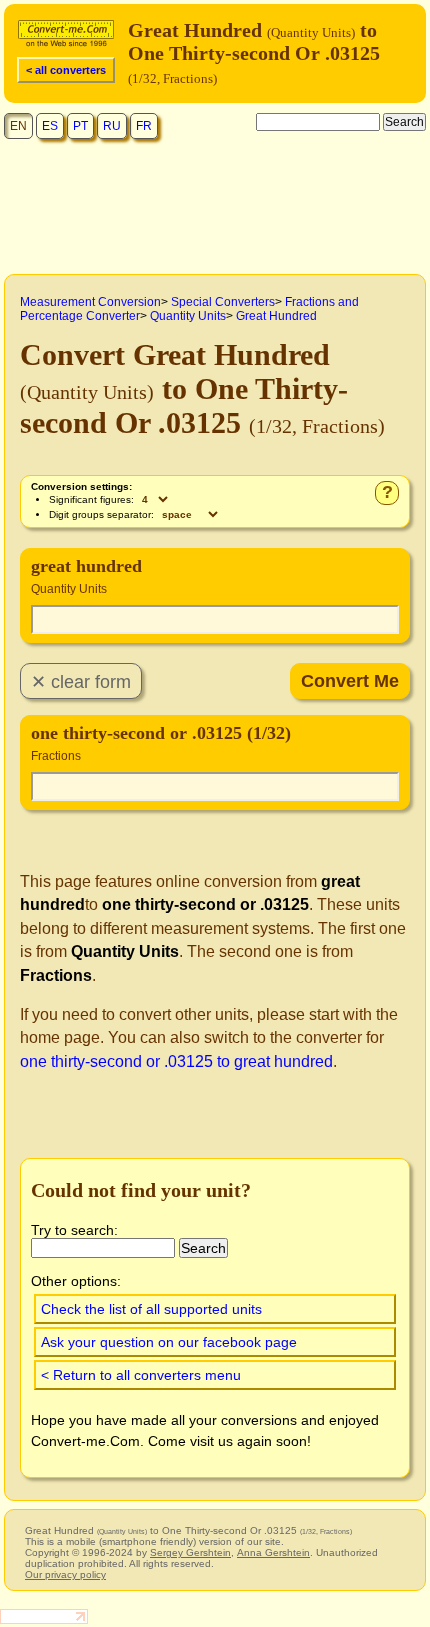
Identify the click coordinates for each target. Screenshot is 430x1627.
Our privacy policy (65, 1574)
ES (50, 126)
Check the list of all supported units (151, 1309)
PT (80, 126)
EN (18, 126)
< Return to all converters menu (141, 1375)
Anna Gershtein (273, 1552)
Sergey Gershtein (190, 1552)
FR (144, 126)
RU (112, 126)
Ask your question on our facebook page (169, 1342)
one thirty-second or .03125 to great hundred (176, 1061)
